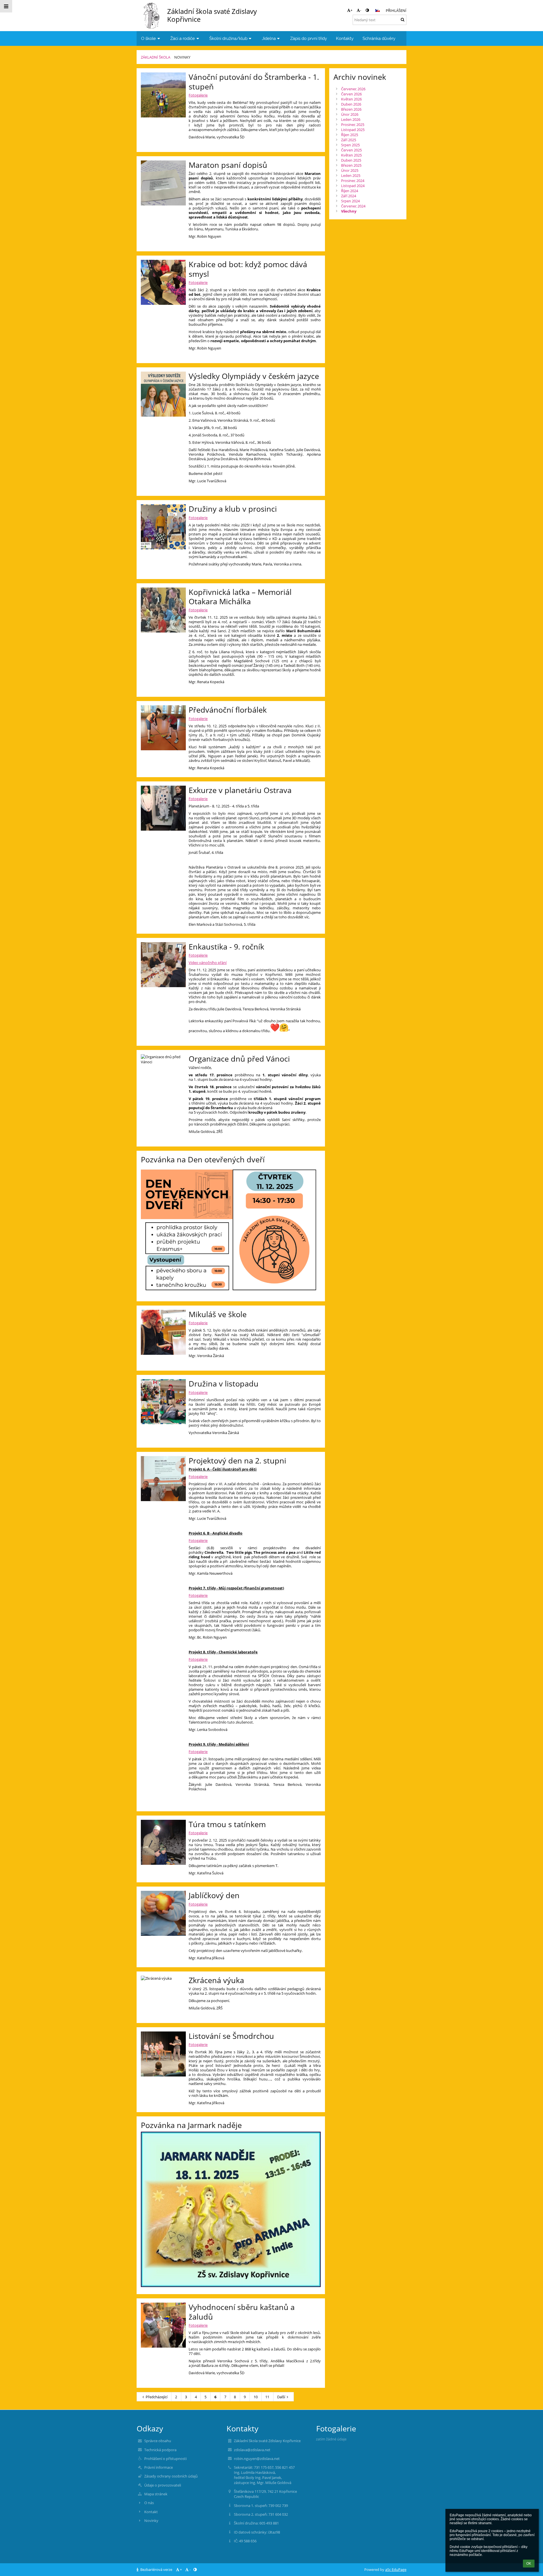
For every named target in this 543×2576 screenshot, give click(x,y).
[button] (367, 10)
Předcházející (157, 2397)
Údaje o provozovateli (163, 2485)
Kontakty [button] (345, 38)
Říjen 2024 (350, 191)
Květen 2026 (351, 99)
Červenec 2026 (353, 89)
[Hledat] (403, 20)
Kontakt (151, 2512)
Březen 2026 (351, 109)
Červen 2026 (351, 94)
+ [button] (351, 10)
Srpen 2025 (350, 145)
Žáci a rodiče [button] (183, 38)
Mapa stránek (156, 2494)
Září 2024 (349, 196)
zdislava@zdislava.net (252, 2450)
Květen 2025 (351, 155)
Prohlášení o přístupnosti (165, 2459)
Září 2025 (349, 140)
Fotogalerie (198, 95)
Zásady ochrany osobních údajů (171, 2476)
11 (267, 2397)
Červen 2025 (351, 150)
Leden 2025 (351, 175)
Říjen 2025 (350, 135)
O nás (149, 2503)
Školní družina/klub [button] (228, 38)
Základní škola (156, 57)
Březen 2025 (351, 165)
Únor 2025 (350, 170)
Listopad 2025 (353, 130)
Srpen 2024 (350, 201)
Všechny (349, 211)
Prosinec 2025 (353, 125)
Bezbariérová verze (156, 2569)
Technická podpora (160, 2450)
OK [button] (529, 2564)
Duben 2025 (351, 160)
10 (256, 2397)
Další (281, 2397)
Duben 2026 (351, 104)
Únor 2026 (350, 114)
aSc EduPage (396, 2569)
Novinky (182, 57)
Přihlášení (396, 10)
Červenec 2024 (353, 206)
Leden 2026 (351, 119)
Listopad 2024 (353, 186)
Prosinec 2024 (353, 181)
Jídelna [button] (269, 38)
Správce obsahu (158, 2441)
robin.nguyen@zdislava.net (257, 2459)
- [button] (361, 10)
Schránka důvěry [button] (379, 38)
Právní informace (159, 2467)
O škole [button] (148, 38)
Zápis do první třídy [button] (309, 38)
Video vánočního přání (208, 963)
